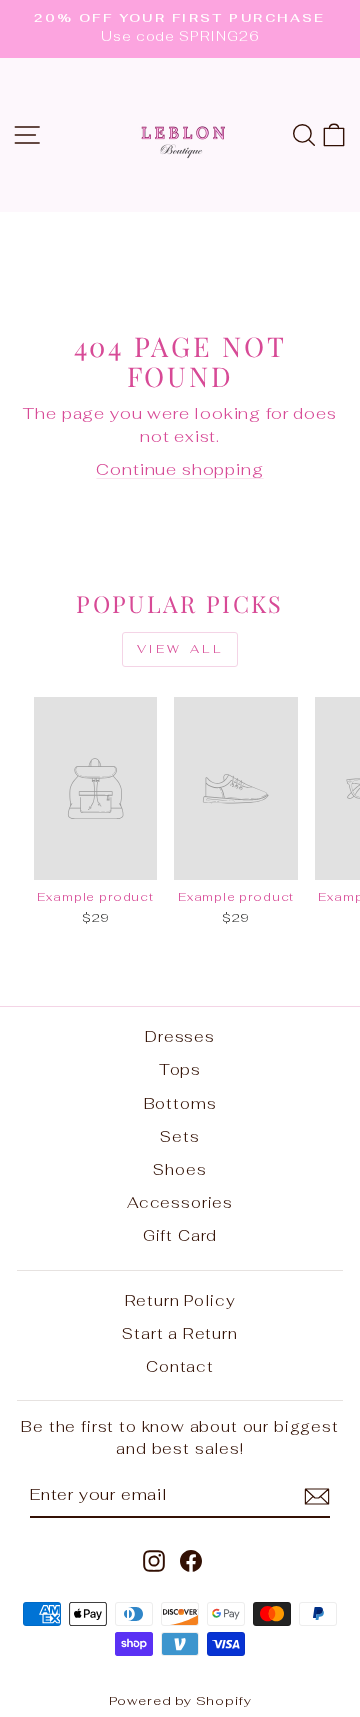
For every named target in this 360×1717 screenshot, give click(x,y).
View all (180, 649)
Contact (180, 1366)
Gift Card (180, 1235)
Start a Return (180, 1333)
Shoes (179, 1169)
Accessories (180, 1202)
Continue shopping (179, 469)
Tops (180, 1069)
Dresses (180, 1036)
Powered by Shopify (180, 1700)
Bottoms (180, 1103)
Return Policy (180, 1300)
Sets (179, 1136)
